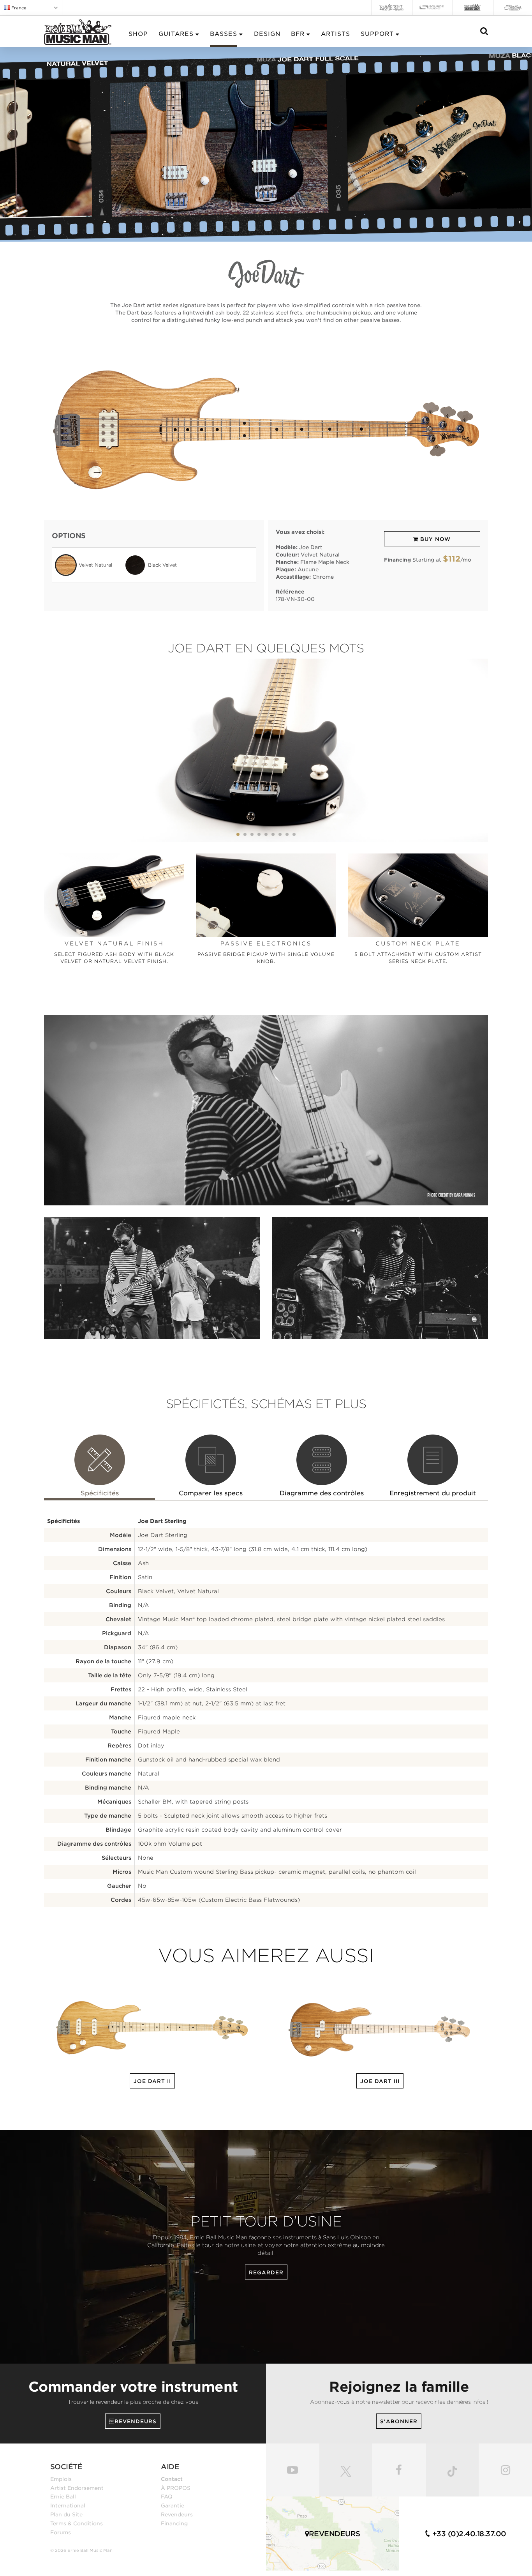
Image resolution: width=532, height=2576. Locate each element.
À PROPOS (176, 2488)
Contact (172, 2479)
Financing (174, 2523)
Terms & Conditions (77, 2523)
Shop (138, 34)
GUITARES (176, 34)
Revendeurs (177, 2514)
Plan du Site (66, 2514)
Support (377, 34)
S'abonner (399, 2421)
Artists (336, 34)
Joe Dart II (152, 2081)
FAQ (167, 2496)
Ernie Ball (63, 2496)
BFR (298, 34)
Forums (61, 2532)
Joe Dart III (380, 2081)
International (68, 2505)
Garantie (173, 2505)
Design (267, 34)
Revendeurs (133, 2421)
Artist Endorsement (77, 2488)
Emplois (61, 2479)
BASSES (224, 34)
